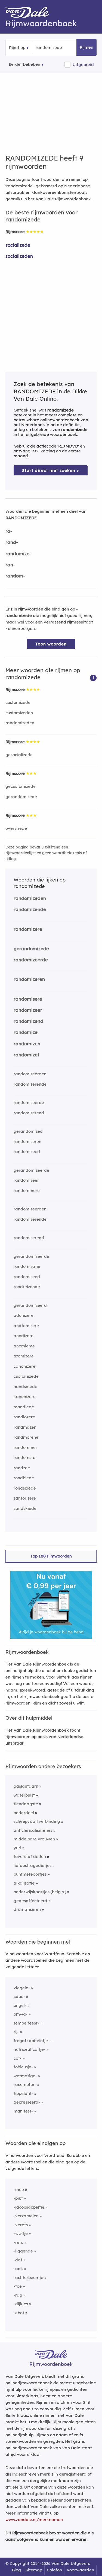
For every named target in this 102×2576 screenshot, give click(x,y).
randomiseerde (29, 1103)
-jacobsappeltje (29, 2207)
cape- (19, 1997)
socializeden (19, 256)
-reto (18, 2242)
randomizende (30, 909)
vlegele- (22, 1988)
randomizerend (29, 1113)
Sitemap (34, 2570)
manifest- (23, 2111)
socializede (18, 245)
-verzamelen (26, 2216)
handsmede (25, 1387)
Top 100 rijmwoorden (51, 1556)
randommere (27, 1191)
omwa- (21, 2014)
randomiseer (26, 1180)
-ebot (19, 2313)
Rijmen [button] (86, 47)
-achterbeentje (28, 2278)
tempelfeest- (26, 2023)
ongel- (20, 2005)
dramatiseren (27, 1909)
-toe (18, 2286)
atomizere (24, 1356)
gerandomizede (21, 797)
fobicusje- (23, 2067)
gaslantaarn (26, 1786)
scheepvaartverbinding (37, 1821)
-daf (18, 2260)
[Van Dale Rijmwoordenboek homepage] (30, 14)
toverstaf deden (30, 1857)
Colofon (54, 2570)
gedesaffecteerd (30, 1901)
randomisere (28, 999)
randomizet (27, 1055)
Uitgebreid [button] (83, 65)
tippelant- (23, 2093)
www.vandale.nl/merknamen (34, 2520)
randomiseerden (30, 1209)
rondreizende (27, 1287)
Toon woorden (51, 644)
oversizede (16, 828)
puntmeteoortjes (30, 1874)
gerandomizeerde (31, 1170)
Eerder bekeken (24, 64)
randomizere (28, 929)
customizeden (19, 713)
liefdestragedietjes (33, 1865)
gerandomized (28, 1131)
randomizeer (28, 1010)
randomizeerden (30, 1074)
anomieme (24, 1346)
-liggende (23, 2251)
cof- (18, 2058)
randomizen (27, 1044)
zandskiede (25, 1508)
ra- (9, 531)
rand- (12, 542)
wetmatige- (25, 2076)
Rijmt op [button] (17, 48)
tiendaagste (26, 1804)
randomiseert (27, 1277)
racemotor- (25, 2084)
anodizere (24, 1336)
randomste (24, 1457)
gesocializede (19, 755)
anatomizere (26, 1326)
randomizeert (27, 1152)
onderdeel (24, 1813)
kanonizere (25, 1397)
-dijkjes (21, 2304)
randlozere (24, 1417)
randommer (25, 1447)
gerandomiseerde (31, 1256)
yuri (17, 1848)
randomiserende (30, 1219)
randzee (22, 1468)
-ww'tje (21, 2233)
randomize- (18, 554)
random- (15, 576)
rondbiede (24, 1478)
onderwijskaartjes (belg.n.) (40, 1892)
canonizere (24, 1366)
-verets (21, 2225)
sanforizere (25, 1498)
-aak (18, 2269)
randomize (26, 1032)
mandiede (24, 1407)
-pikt (18, 2198)
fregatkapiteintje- (32, 2041)
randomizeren (29, 979)
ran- (10, 565)
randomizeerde (31, 960)
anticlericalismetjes (33, 1830)
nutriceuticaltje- (30, 2049)
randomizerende (30, 1084)
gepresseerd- (27, 2102)
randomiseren (27, 1142)
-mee (19, 2190)
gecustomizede (21, 786)
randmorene (26, 1437)
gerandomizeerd (30, 1305)
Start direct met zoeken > (51, 470)
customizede (18, 702)
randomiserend (29, 1238)
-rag (18, 2295)
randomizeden (20, 723)
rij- (16, 2032)
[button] (93, 678)
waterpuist (24, 1795)
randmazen (25, 1427)
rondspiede (25, 1488)
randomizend (28, 1021)
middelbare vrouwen (34, 1839)
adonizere (24, 1315)
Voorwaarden (80, 2570)
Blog (16, 2570)
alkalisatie (24, 1883)
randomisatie (27, 1266)
